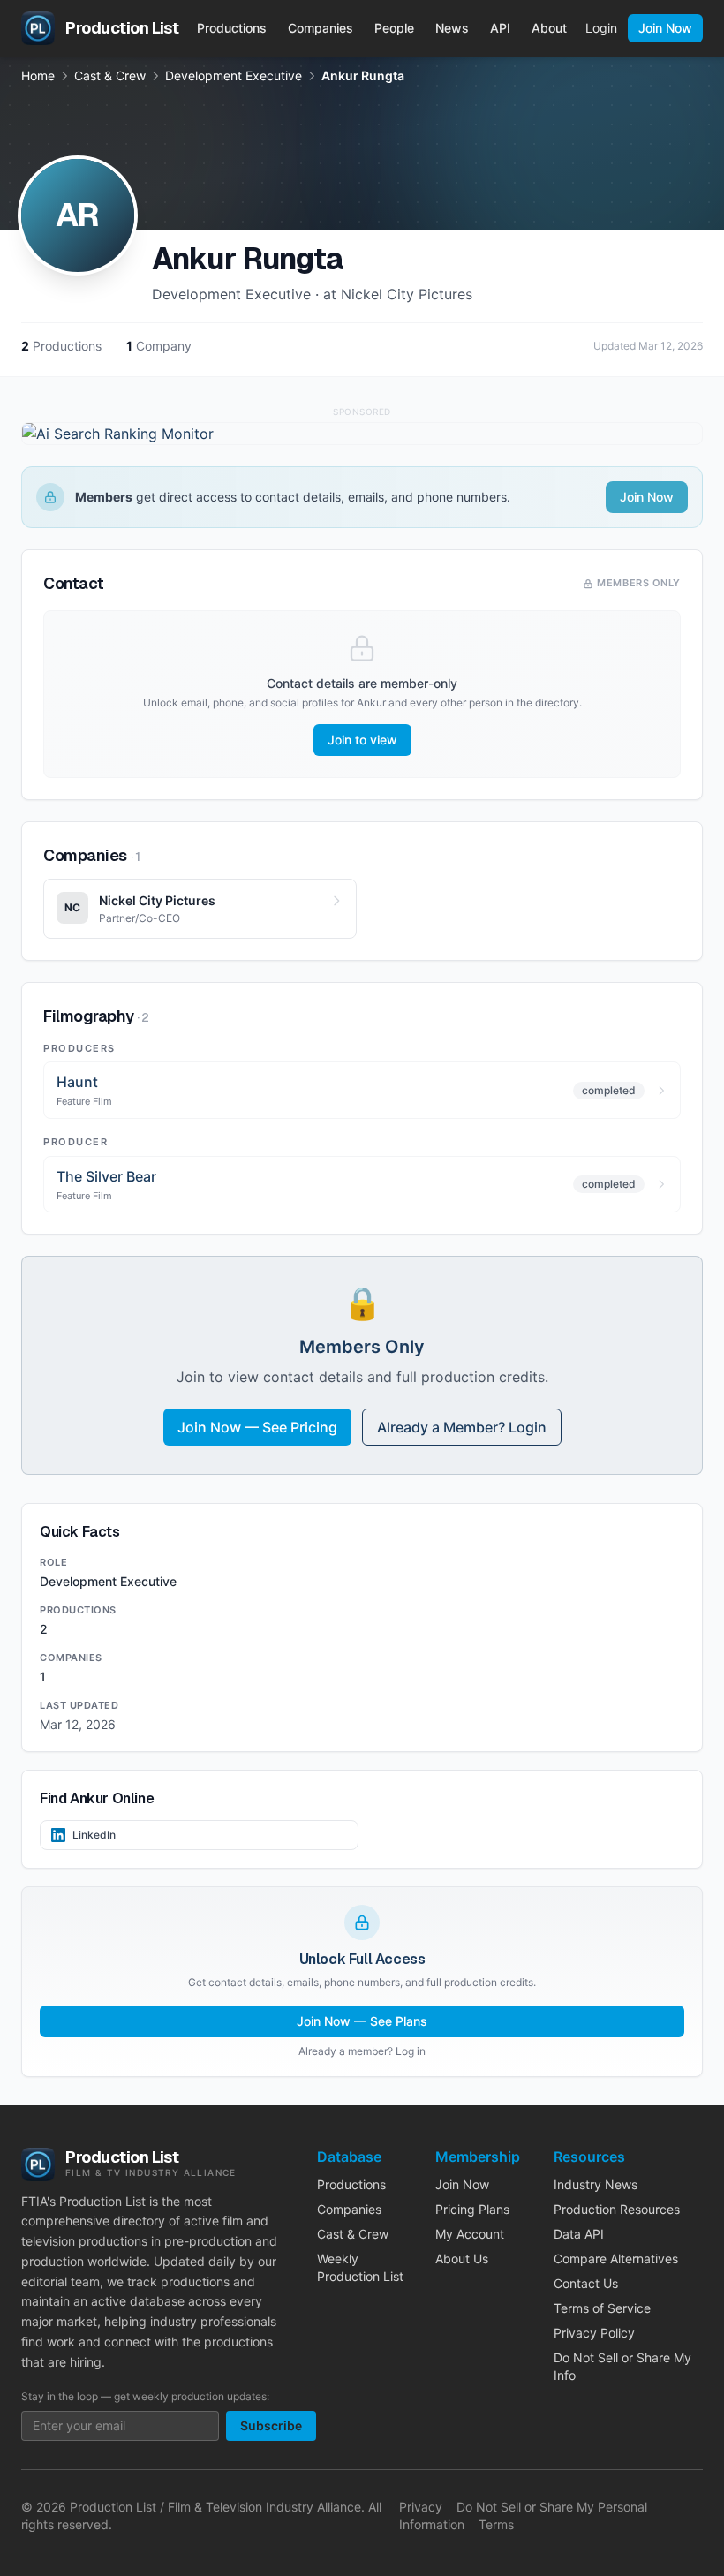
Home (38, 76)
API (500, 28)
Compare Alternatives (616, 2259)
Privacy (421, 2507)
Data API (579, 2234)
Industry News (596, 2184)
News (452, 28)
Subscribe (271, 2425)
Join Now (665, 28)
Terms (496, 2524)
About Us (462, 2259)
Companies (321, 28)
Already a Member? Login (462, 1427)
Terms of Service (602, 2308)
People (394, 28)
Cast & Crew (110, 76)
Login (601, 28)
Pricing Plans (472, 2209)
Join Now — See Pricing (257, 1427)
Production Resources (617, 2209)
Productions (232, 28)
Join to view (362, 740)
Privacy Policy (594, 2333)
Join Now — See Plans (362, 2021)
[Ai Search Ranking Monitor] (362, 434)
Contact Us (586, 2283)
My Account (470, 2234)
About (549, 28)
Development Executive (234, 76)
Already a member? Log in (362, 2051)
